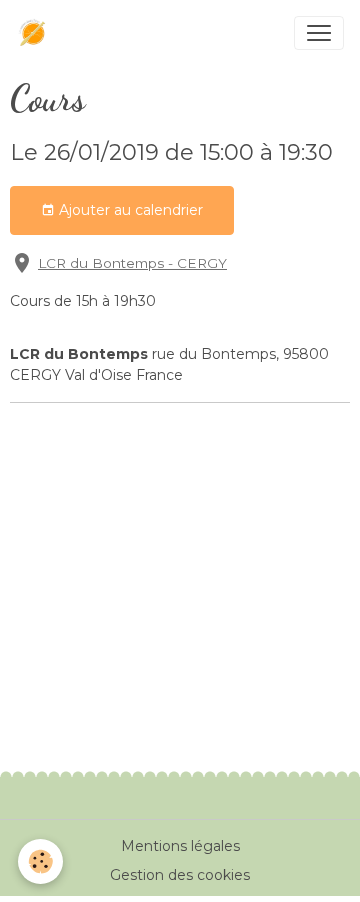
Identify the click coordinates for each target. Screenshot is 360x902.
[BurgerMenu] (319, 33)
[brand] (37, 33)
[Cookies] (40, 861)
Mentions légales (180, 846)
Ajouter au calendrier (129, 210)
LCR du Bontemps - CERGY (132, 263)
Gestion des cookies (180, 875)
